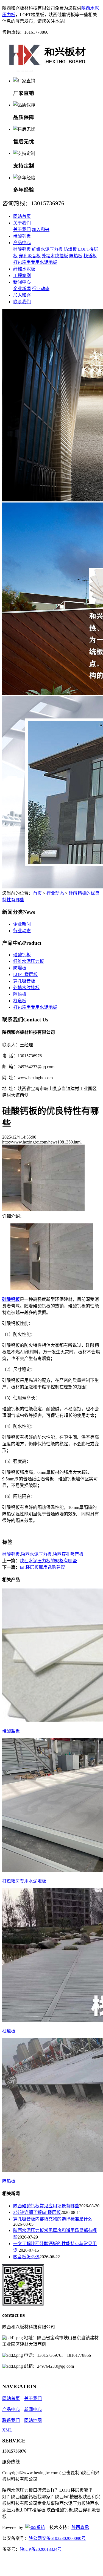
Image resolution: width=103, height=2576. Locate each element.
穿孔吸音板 (30, 256)
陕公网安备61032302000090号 (57, 2538)
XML (7, 2430)
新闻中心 (22, 282)
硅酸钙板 (22, 236)
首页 (37, 893)
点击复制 (71, 2473)
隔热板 (76, 256)
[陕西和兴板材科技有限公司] (48, 70)
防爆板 (70, 249)
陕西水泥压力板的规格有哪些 (48, 1561)
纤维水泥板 (24, 269)
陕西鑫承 (80, 2527)
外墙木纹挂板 (55, 256)
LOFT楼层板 (25, 974)
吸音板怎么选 (26, 2257)
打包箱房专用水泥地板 (35, 262)
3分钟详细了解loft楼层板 (37, 2212)
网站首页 (22, 216)
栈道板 (90, 256)
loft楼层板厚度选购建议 (42, 1567)
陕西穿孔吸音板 (68, 1554)
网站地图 (33, 2420)
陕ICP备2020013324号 (41, 2549)
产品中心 (22, 243)
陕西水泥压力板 (36, 1554)
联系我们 (22, 302)
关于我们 (22, 223)
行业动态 (41, 289)
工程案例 (22, 275)
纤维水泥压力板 (47, 249)
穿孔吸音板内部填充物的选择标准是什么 (53, 2219)
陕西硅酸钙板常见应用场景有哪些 (46, 2206)
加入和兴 (41, 229)
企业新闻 (22, 289)
